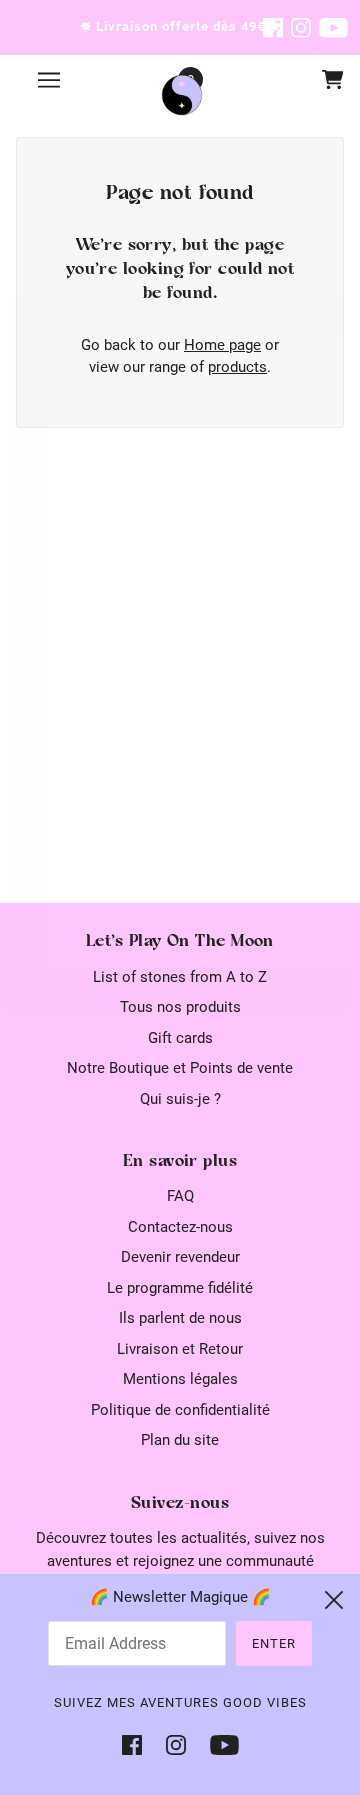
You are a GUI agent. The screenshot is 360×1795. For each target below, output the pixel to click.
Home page (222, 345)
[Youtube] (218, 1744)
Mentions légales (180, 1379)
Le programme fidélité (180, 1288)
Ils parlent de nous (180, 1318)
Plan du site (180, 1440)
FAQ (180, 1196)
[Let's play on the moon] (182, 95)
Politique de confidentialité (180, 1410)
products (237, 367)
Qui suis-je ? (180, 1099)
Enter (274, 1643)
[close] (334, 1600)
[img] (273, 27)
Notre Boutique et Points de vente (180, 1068)
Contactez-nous (180, 1227)
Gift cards (180, 1038)
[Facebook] (138, 1744)
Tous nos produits (180, 1007)
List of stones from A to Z (180, 977)
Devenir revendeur (180, 1257)
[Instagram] (176, 1744)
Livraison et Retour (180, 1349)
